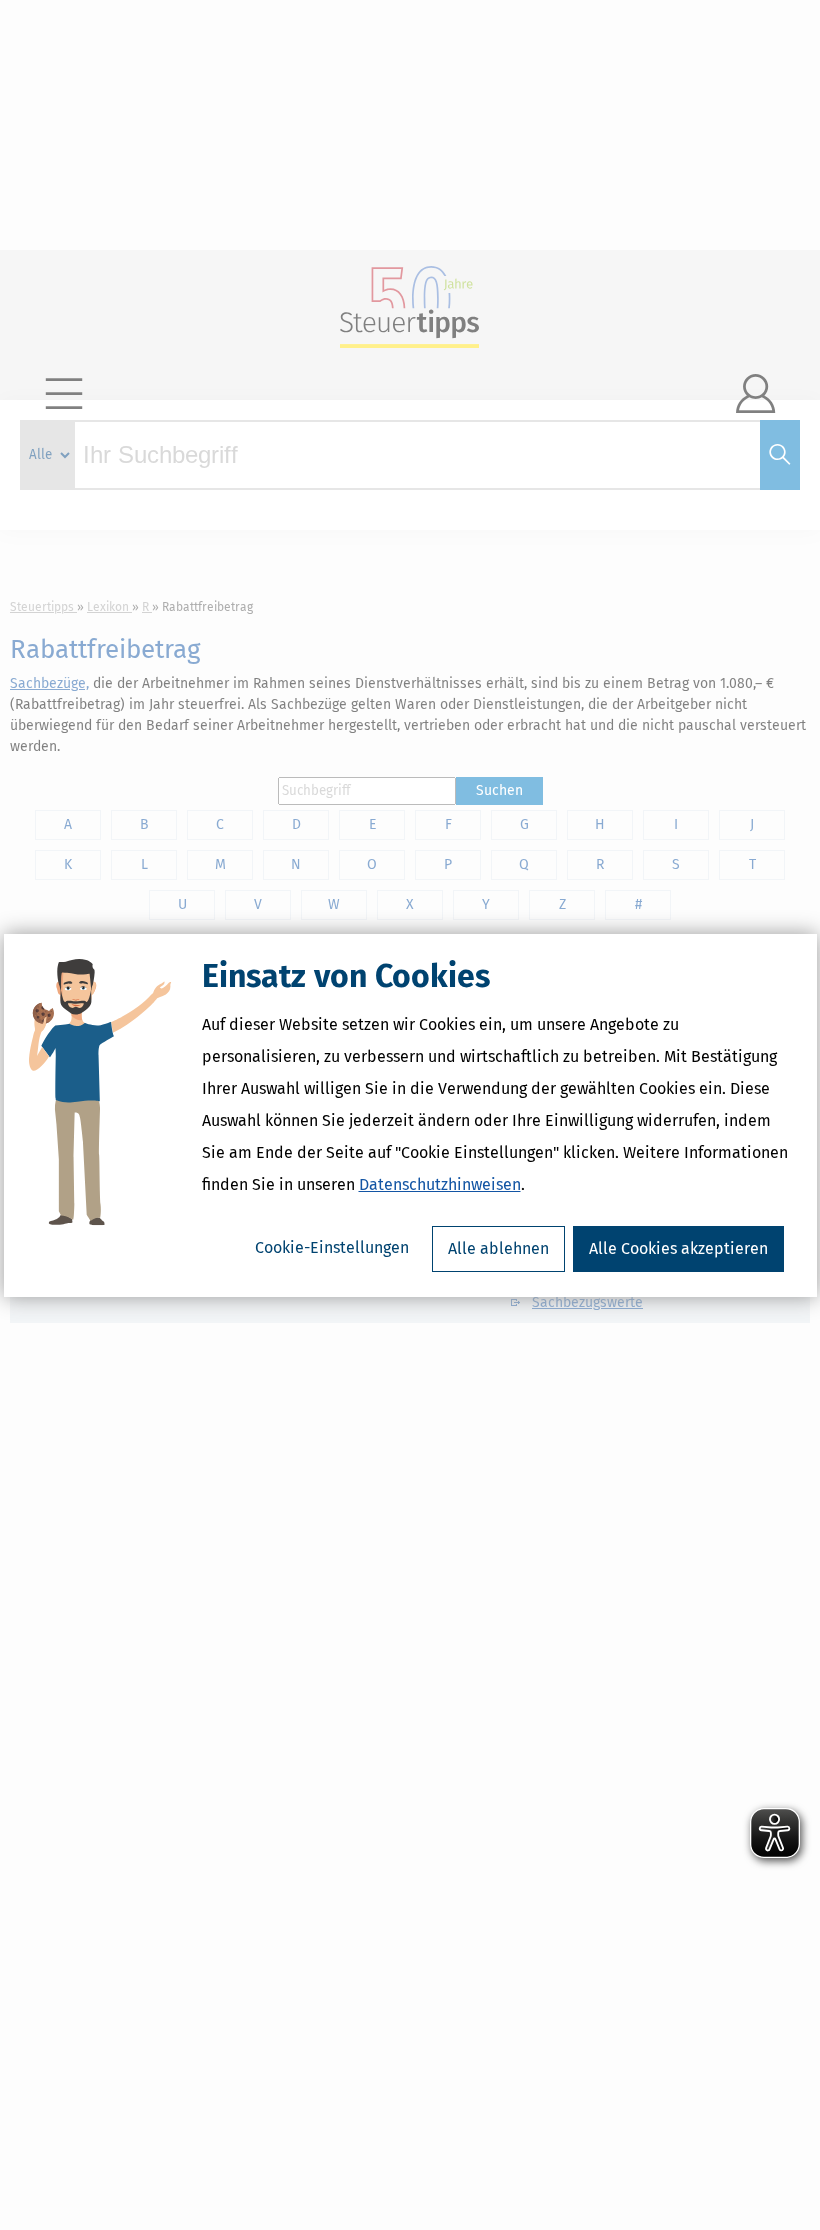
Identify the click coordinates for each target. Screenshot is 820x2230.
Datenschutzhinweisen (440, 1184)
